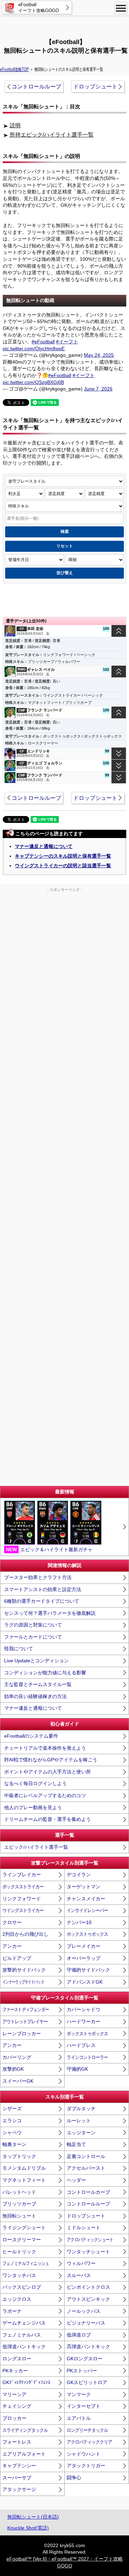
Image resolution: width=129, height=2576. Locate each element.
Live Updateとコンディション (36, 1661)
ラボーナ (12, 2311)
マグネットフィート (24, 2180)
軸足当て (76, 2144)
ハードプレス (81, 2045)
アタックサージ (19, 2489)
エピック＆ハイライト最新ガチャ (49, 1549)
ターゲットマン (84, 1887)
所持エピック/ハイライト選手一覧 (52, 135)
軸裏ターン (14, 2144)
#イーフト (67, 342)
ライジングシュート (24, 2228)
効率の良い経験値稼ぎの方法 (35, 1696)
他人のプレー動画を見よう (33, 1807)
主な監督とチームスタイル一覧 (38, 1684)
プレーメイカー (84, 1946)
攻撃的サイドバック (24, 1970)
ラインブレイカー (22, 1875)
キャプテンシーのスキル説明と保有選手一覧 (63, 856)
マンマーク (79, 2394)
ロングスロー (17, 2359)
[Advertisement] (65, 26)
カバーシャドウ (84, 2009)
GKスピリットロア (87, 2382)
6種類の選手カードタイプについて (42, 1601)
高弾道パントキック (88, 2347)
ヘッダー (76, 2180)
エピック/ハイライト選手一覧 (36, 1847)
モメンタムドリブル (24, 2168)
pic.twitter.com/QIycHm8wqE (34, 348)
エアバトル (79, 2418)
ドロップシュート (95, 87)
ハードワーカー (84, 2021)
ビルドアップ (17, 1958)
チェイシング (17, 2406)
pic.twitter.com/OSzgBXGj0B (33, 382)
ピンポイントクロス (88, 2287)
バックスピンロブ (22, 2287)
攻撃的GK (13, 2069)
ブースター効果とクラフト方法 (38, 1577)
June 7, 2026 (98, 389)
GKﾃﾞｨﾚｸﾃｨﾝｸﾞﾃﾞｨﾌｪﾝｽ (26, 2382)
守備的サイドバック (88, 1970)
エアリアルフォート (24, 2454)
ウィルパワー (81, 2263)
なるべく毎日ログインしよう (35, 1783)
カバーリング (17, 2057)
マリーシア (14, 2394)
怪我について (19, 1649)
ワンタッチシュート (88, 2252)
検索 (65, 532)
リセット (65, 546)
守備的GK (77, 2069)
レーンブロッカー (22, 2033)
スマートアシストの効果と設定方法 (43, 1589)
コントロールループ (36, 87)
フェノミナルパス (22, 2335)
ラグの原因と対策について (33, 1625)
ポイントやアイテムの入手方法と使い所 (47, 1772)
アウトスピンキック (88, 2299)
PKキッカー (15, 2371)
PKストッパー (82, 2371)
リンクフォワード (22, 1899)
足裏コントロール (86, 2156)
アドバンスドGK (85, 1982)
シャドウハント (84, 2454)
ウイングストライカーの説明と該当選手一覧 (63, 866)
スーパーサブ (17, 2478)
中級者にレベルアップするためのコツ (45, 1795)
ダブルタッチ (81, 2108)
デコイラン (79, 1875)
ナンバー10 (79, 1922)
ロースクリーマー (22, 2240)
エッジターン (81, 2133)
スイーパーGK (18, 2081)
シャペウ (12, 2133)
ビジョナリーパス (86, 2323)
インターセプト (84, 2406)
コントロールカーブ (88, 2192)
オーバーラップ (84, 1958)
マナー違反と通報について (44, 846)
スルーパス (79, 2275)
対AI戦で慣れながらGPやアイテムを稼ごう (51, 1760)
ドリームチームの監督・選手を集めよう (47, 1819)
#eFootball (43, 342)
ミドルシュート (84, 2228)
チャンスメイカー (86, 1899)
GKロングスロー (85, 2359)
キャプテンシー (19, 2466)
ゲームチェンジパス (24, 2323)
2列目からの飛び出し (25, 1934)
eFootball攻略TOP (14, 69)
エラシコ (12, 2121)
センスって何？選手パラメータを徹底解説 (50, 1613)
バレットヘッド (19, 2192)
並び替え (65, 573)
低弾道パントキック (24, 2347)
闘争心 (74, 2478)
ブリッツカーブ (19, 2204)
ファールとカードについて (33, 1637)
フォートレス (17, 2442)
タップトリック (19, 2156)
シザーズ (12, 2108)
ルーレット (79, 2121)
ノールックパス (84, 2311)
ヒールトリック (19, 2252)
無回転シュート (19, 2216)
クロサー (12, 1922)
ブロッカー (14, 2418)
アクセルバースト (86, 2168)
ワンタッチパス (19, 2275)
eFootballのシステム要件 (31, 1736)
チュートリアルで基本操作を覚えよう (45, 1748)
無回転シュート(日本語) (33, 2517)
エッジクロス (17, 2299)
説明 (15, 125)
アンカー (12, 1946)
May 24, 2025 (99, 355)
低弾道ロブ (79, 2335)
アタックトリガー (86, 2466)
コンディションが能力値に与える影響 (45, 1673)
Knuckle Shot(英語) (28, 2528)
